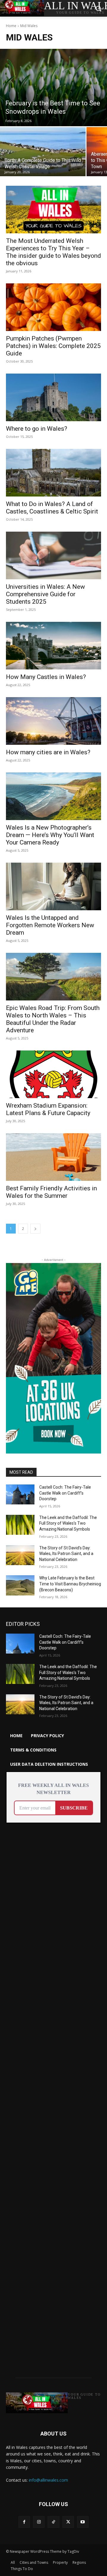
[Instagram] (39, 2522)
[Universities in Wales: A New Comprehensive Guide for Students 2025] (53, 555)
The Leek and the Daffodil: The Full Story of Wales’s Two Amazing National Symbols (68, 1523)
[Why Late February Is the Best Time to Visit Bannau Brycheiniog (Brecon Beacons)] (20, 1585)
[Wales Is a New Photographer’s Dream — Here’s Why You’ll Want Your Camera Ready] (53, 796)
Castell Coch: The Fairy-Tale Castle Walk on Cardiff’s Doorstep (65, 1493)
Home (11, 26)
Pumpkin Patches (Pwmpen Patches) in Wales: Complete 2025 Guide (53, 346)
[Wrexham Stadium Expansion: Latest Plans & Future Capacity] (53, 1074)
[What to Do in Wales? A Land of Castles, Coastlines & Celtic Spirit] (53, 473)
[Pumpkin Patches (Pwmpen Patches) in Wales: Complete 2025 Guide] (53, 307)
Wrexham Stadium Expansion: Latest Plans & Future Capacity (48, 1109)
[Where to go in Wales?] (53, 397)
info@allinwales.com (48, 2480)
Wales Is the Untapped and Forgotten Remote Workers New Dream (50, 925)
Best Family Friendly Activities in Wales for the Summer (51, 1192)
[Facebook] (24, 2522)
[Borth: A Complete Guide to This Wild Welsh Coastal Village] (43, 152)
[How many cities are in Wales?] (53, 721)
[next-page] (35, 1229)
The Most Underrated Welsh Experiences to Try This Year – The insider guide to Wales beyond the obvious (53, 252)
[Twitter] (68, 2522)
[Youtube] (83, 2522)
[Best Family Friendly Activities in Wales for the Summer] (53, 1157)
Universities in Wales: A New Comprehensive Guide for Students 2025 (45, 594)
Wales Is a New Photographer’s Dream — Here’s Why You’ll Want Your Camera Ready (50, 835)
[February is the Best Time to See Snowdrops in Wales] (53, 88)
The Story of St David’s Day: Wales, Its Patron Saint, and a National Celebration (66, 1554)
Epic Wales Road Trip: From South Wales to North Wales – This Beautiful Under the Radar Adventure (53, 1019)
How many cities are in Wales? (48, 752)
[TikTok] (53, 2522)
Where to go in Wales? (37, 429)
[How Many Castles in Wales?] (53, 646)
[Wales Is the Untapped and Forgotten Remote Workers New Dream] (53, 886)
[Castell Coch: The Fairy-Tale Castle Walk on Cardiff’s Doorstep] (20, 1494)
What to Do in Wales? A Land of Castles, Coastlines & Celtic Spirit (52, 508)
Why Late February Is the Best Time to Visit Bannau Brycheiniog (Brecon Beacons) (70, 1584)
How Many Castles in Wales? (46, 677)
